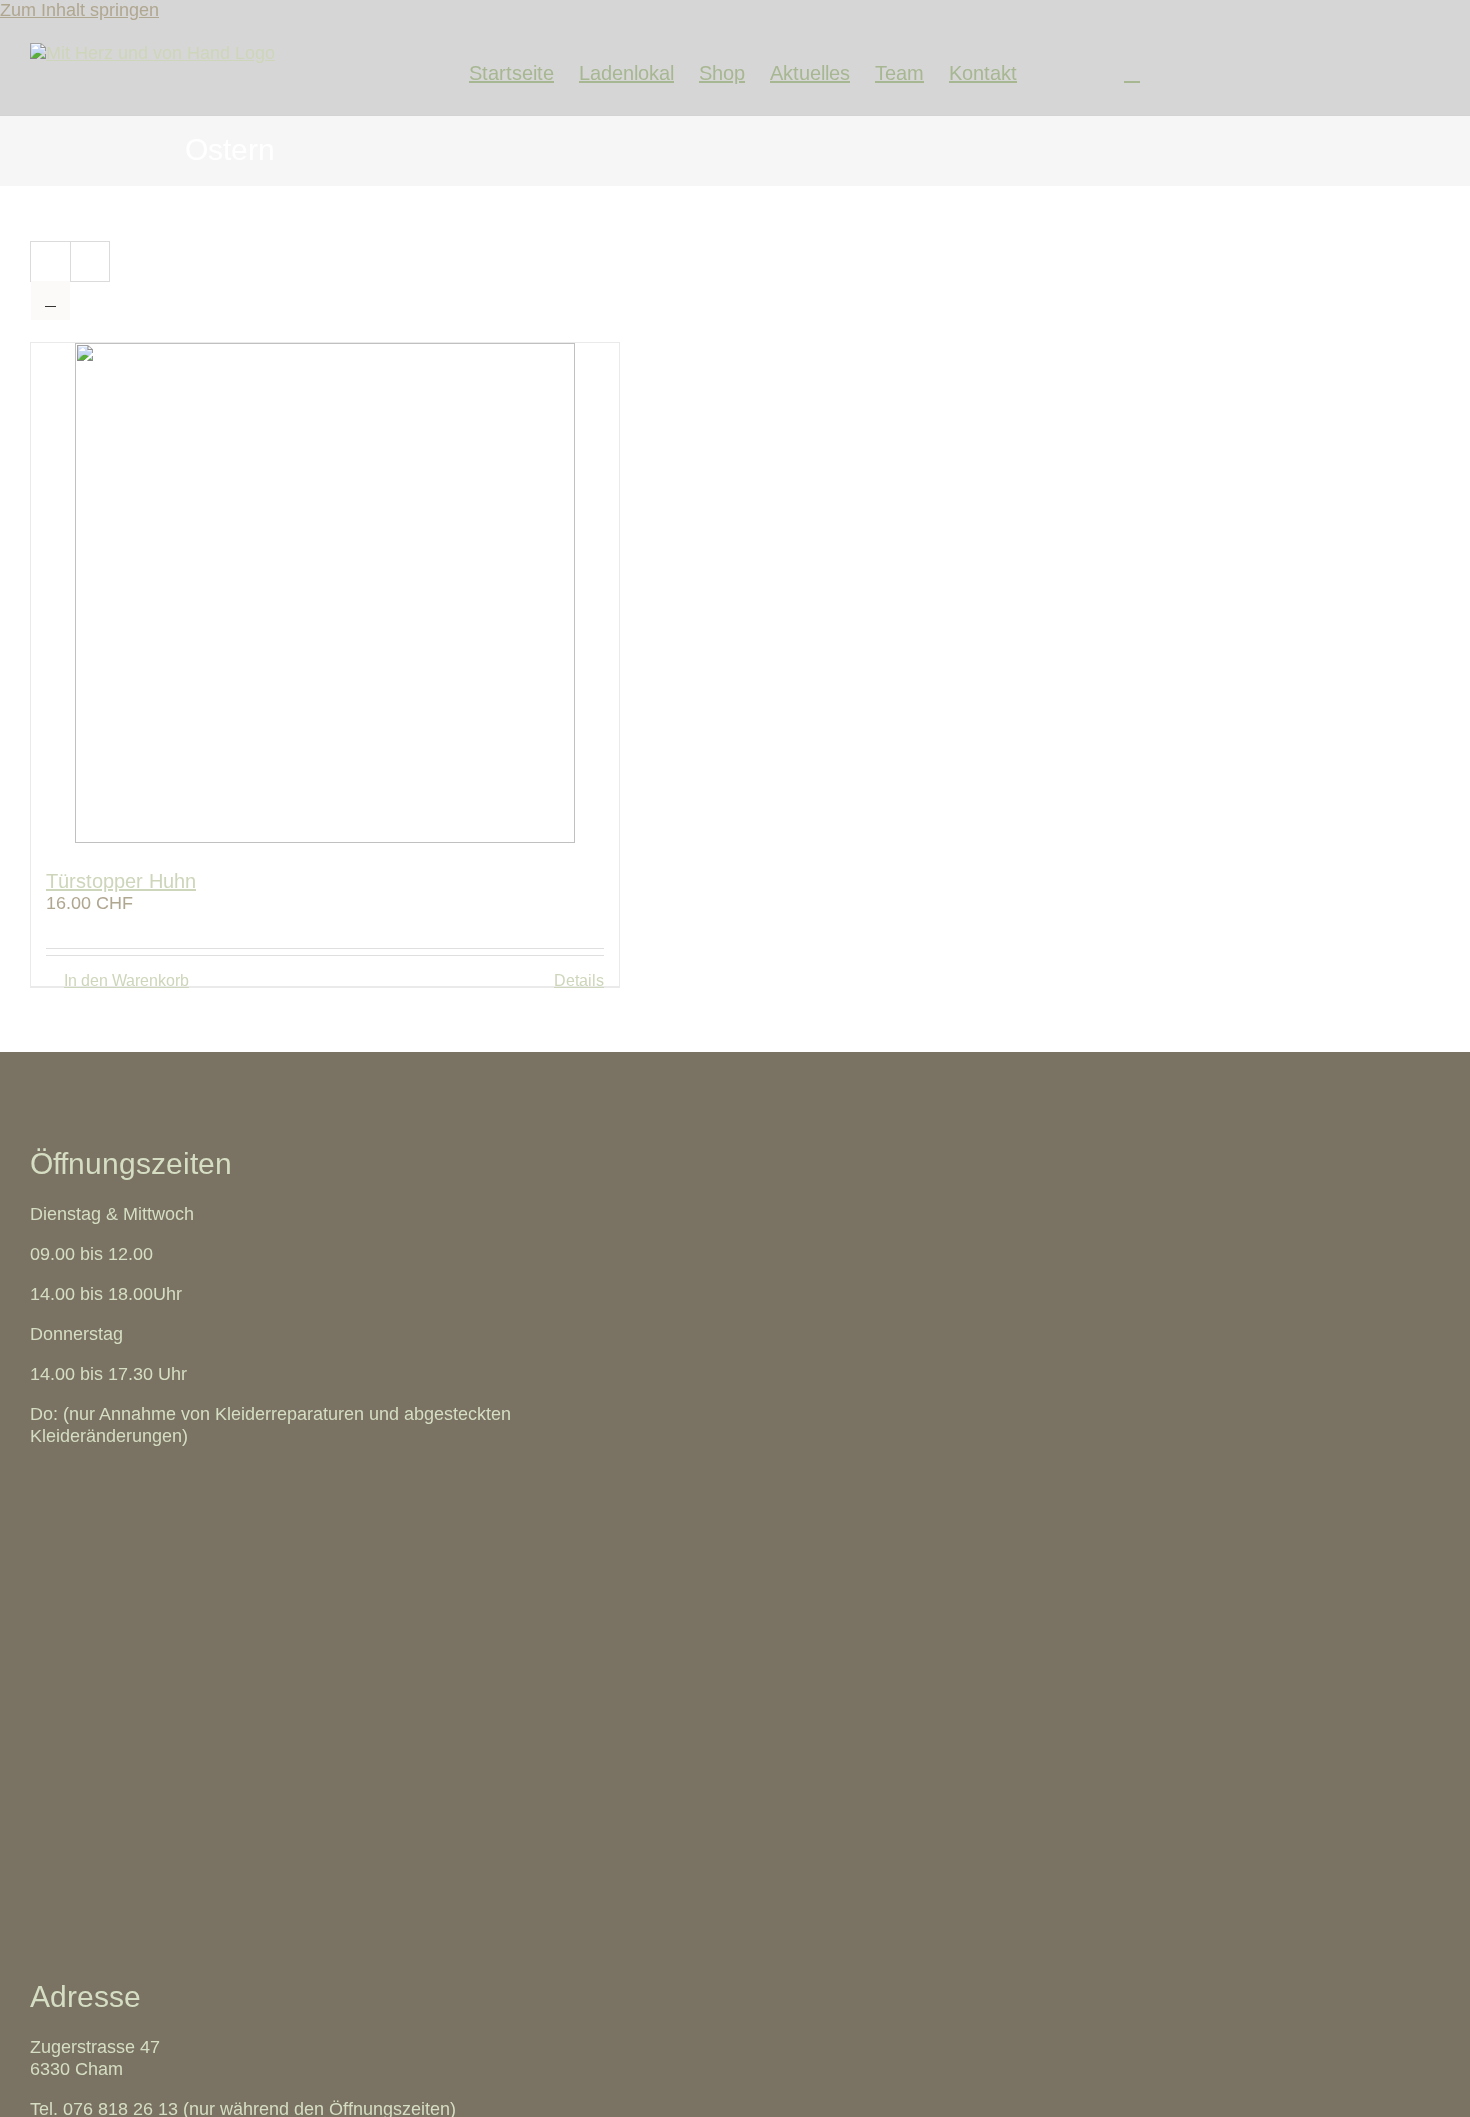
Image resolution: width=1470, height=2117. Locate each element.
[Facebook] (1050, 68)
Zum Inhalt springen (79, 10)
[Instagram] (1091, 68)
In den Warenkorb (126, 980)
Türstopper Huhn (121, 881)
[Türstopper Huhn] (325, 596)
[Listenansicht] (50, 300)
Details (579, 980)
